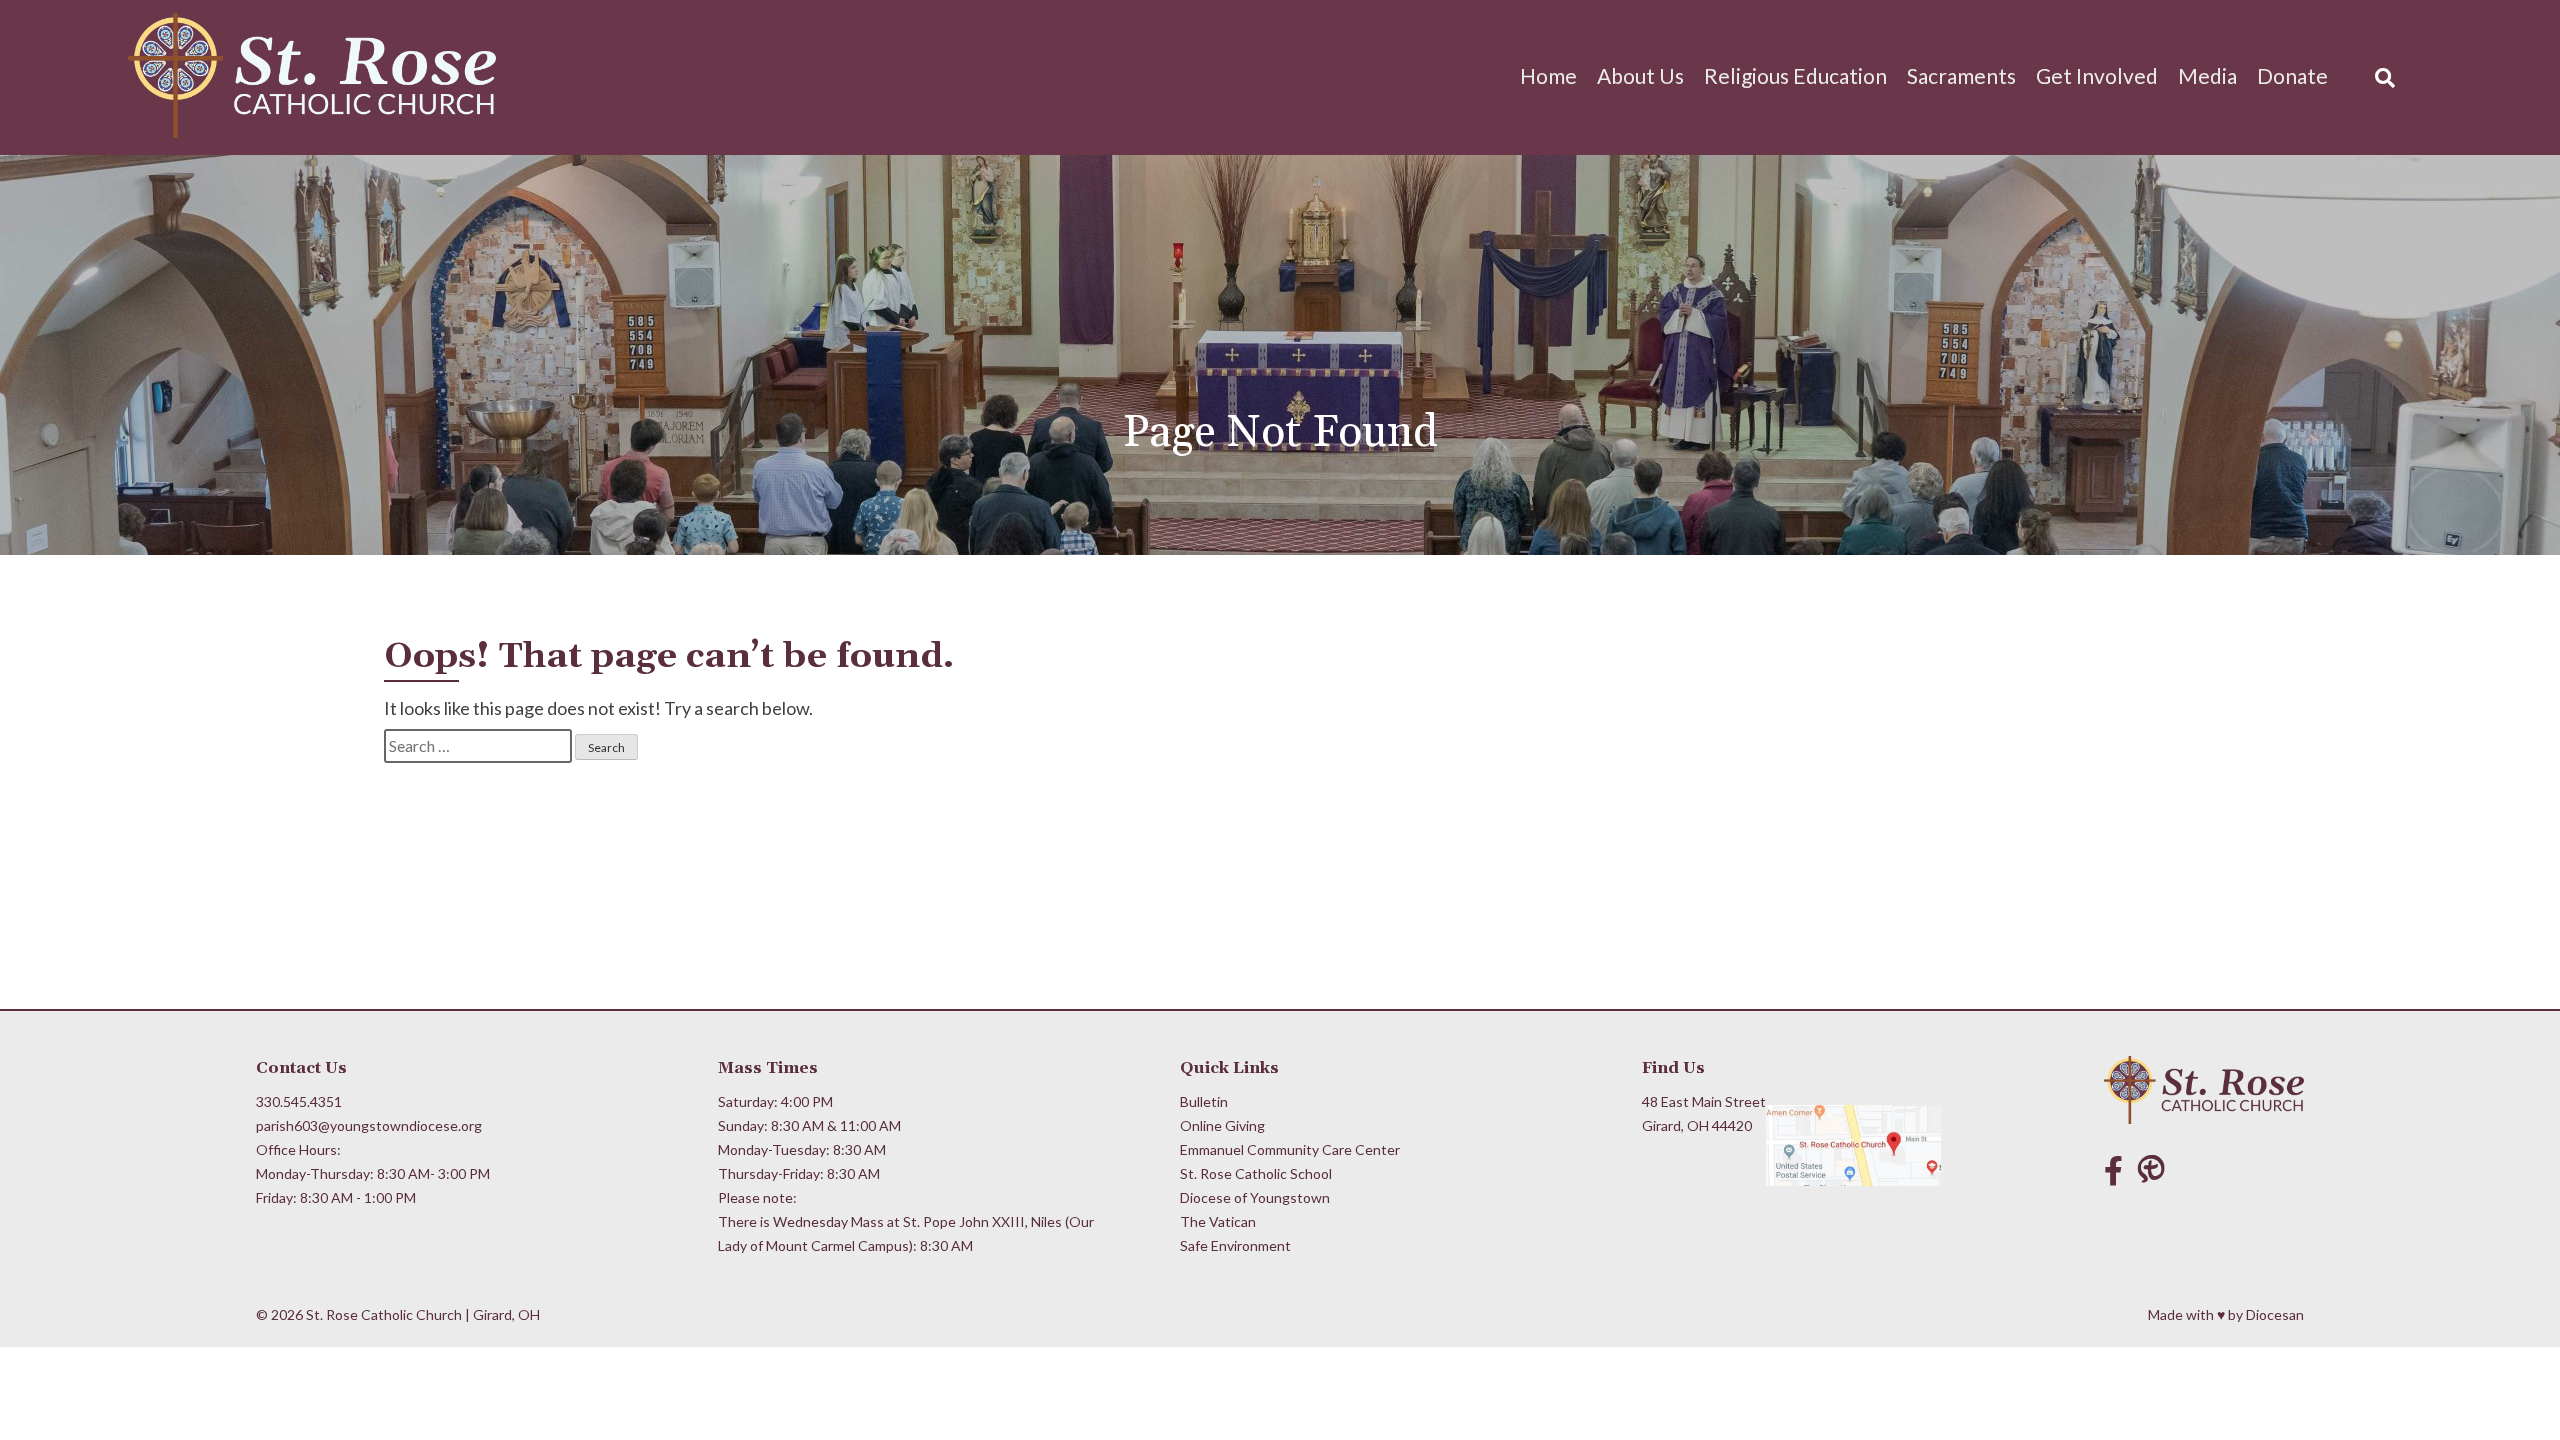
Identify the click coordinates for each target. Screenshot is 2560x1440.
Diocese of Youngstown (1255, 1197)
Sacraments (1961, 75)
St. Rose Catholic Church (384, 1314)
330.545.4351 (299, 1101)
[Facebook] (2113, 1170)
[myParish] (2156, 1170)
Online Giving (1222, 1125)
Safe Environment (1235, 1245)
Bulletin (1204, 1101)
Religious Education (1795, 75)
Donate (2292, 75)
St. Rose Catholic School (1256, 1173)
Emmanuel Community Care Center (1290, 1149)
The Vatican (1218, 1221)
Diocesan (2275, 1314)
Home (1548, 75)
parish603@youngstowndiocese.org (369, 1125)
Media (2207, 75)
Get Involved (2097, 75)
